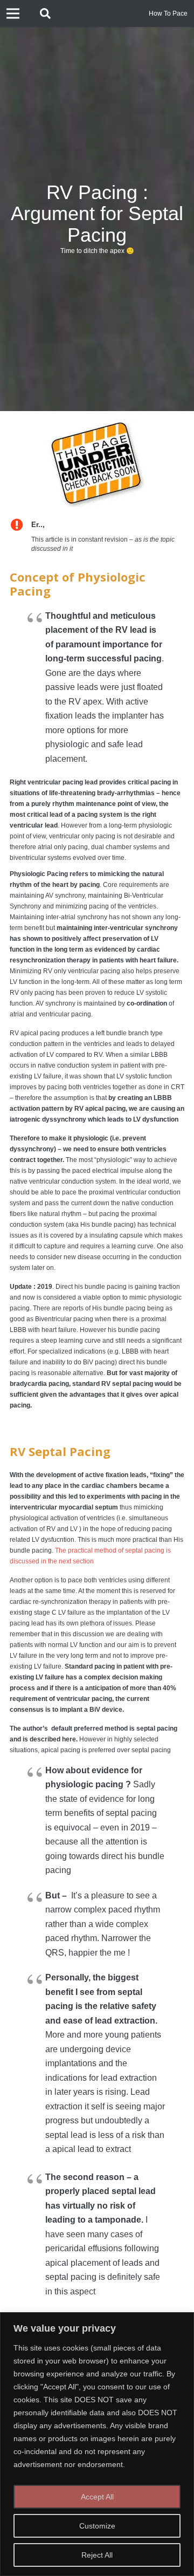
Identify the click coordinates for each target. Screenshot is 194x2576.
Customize (97, 2526)
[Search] (45, 13)
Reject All (97, 2555)
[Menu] (13, 13)
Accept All (97, 2497)
